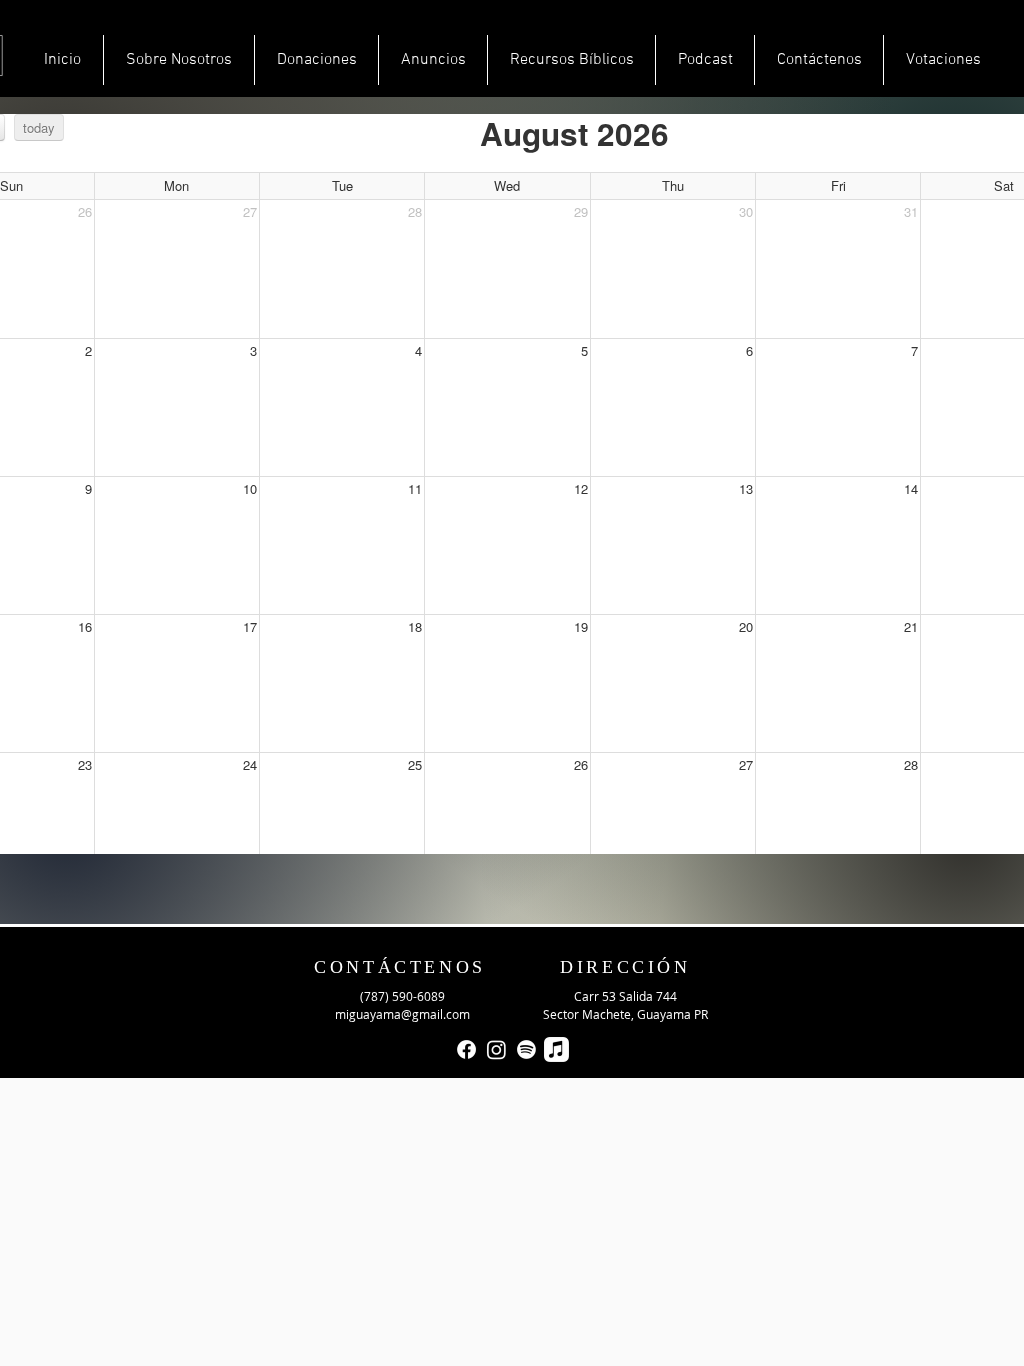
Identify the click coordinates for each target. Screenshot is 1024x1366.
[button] (433, 60)
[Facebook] (466, 1049)
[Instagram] (496, 1049)
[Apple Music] (556, 1049)
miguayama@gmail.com (402, 1014)
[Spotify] (526, 1049)
